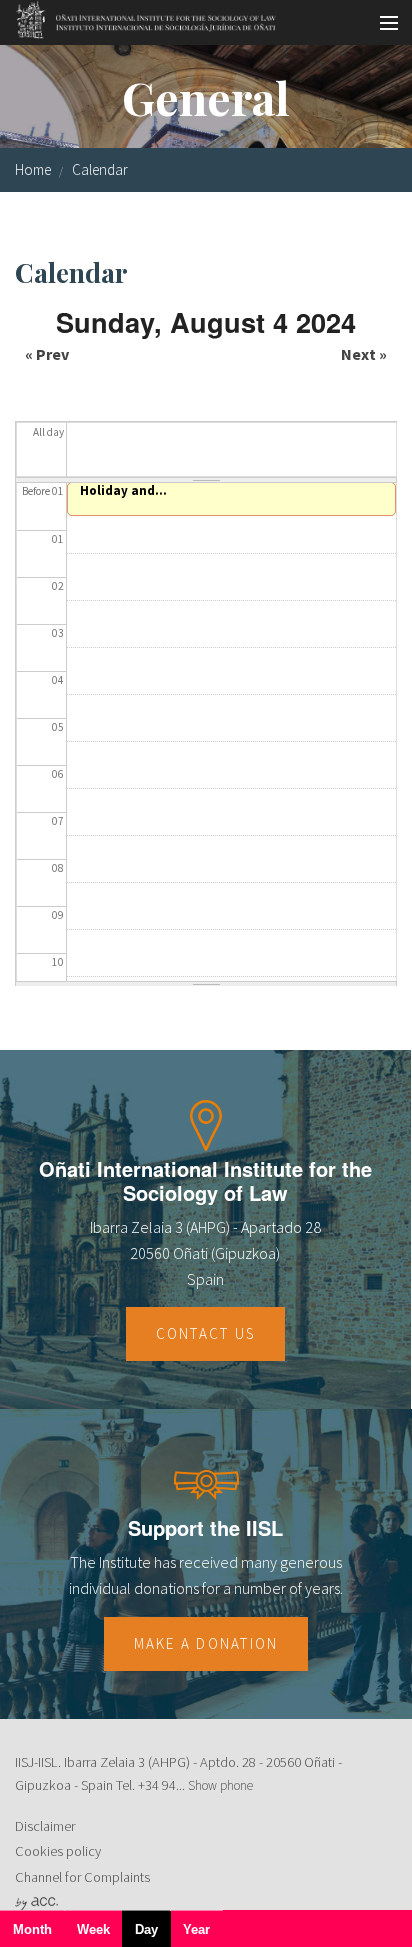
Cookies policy (58, 1851)
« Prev (47, 354)
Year (196, 1929)
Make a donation (206, 1643)
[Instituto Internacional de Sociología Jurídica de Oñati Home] (139, 17)
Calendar (100, 169)
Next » (364, 354)
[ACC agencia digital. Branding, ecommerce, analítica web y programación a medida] (36, 1903)
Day (153, 1934)
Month (32, 1929)
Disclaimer (45, 1826)
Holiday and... (123, 490)
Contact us (206, 1333)
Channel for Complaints (82, 1877)
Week (93, 1929)
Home (33, 169)
